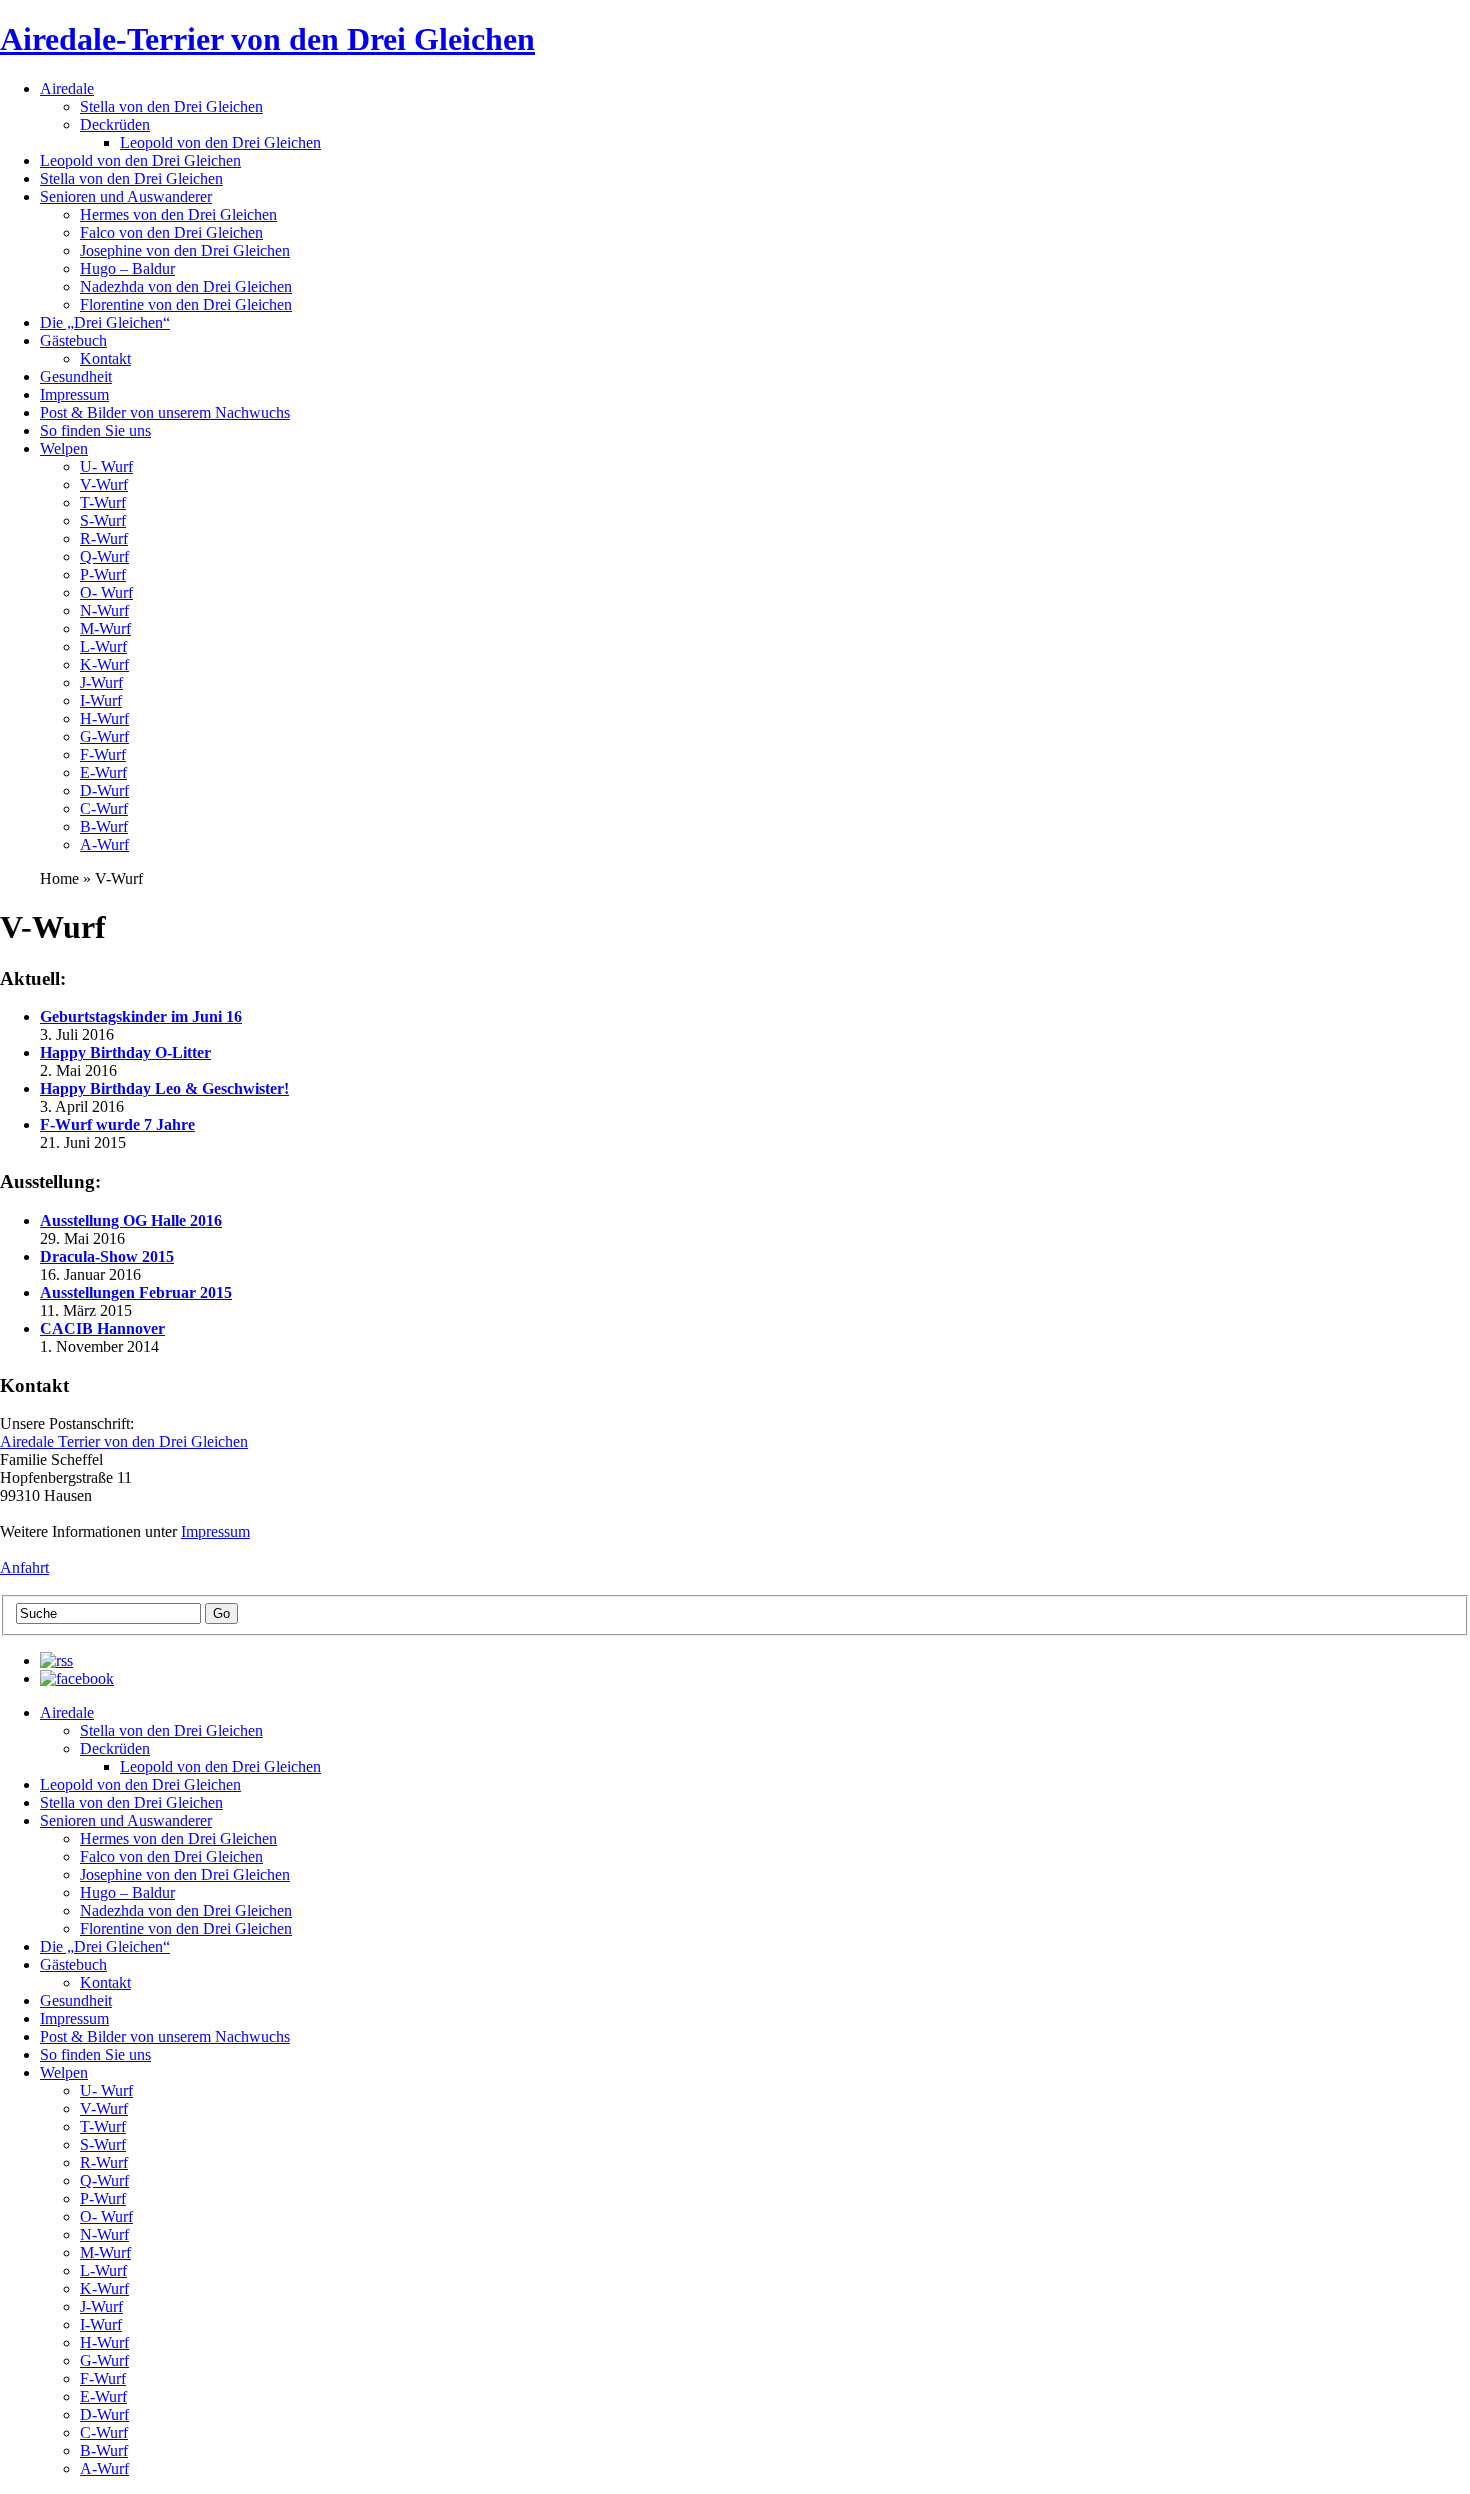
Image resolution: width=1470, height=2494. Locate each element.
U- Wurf (106, 466)
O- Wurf (106, 592)
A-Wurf (104, 844)
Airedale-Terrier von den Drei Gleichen (267, 39)
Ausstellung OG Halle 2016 (131, 1220)
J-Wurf (101, 682)
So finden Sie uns (95, 430)
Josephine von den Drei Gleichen (185, 250)
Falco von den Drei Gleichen (171, 232)
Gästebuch (73, 340)
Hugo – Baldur (127, 268)
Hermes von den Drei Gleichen (178, 214)
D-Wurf (104, 790)
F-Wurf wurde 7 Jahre (117, 1124)
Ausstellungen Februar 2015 (136, 1292)
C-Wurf (104, 808)
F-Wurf (103, 754)
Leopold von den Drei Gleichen (220, 142)
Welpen (64, 448)
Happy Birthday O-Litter (125, 1052)
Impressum (74, 394)
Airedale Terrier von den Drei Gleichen (124, 1441)
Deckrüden (115, 124)
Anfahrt (24, 1567)
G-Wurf (104, 736)
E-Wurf (103, 772)
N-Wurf (104, 610)
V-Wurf (104, 484)
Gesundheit (76, 376)
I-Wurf (101, 700)
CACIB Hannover (102, 1328)
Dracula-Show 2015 (107, 1256)
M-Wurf (105, 628)
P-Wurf (103, 574)
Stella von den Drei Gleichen (171, 106)
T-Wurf (103, 502)
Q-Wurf (104, 556)
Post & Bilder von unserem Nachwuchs (165, 412)
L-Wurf (103, 646)
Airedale (67, 88)
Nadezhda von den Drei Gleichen (186, 286)
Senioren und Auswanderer (126, 196)
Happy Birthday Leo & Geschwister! (164, 1088)
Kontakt (105, 358)
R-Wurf (104, 538)
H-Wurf (104, 718)
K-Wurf (104, 664)
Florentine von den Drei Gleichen (186, 304)
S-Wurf (103, 520)
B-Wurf (104, 826)
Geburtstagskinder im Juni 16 (141, 1016)
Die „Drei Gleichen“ (105, 322)
